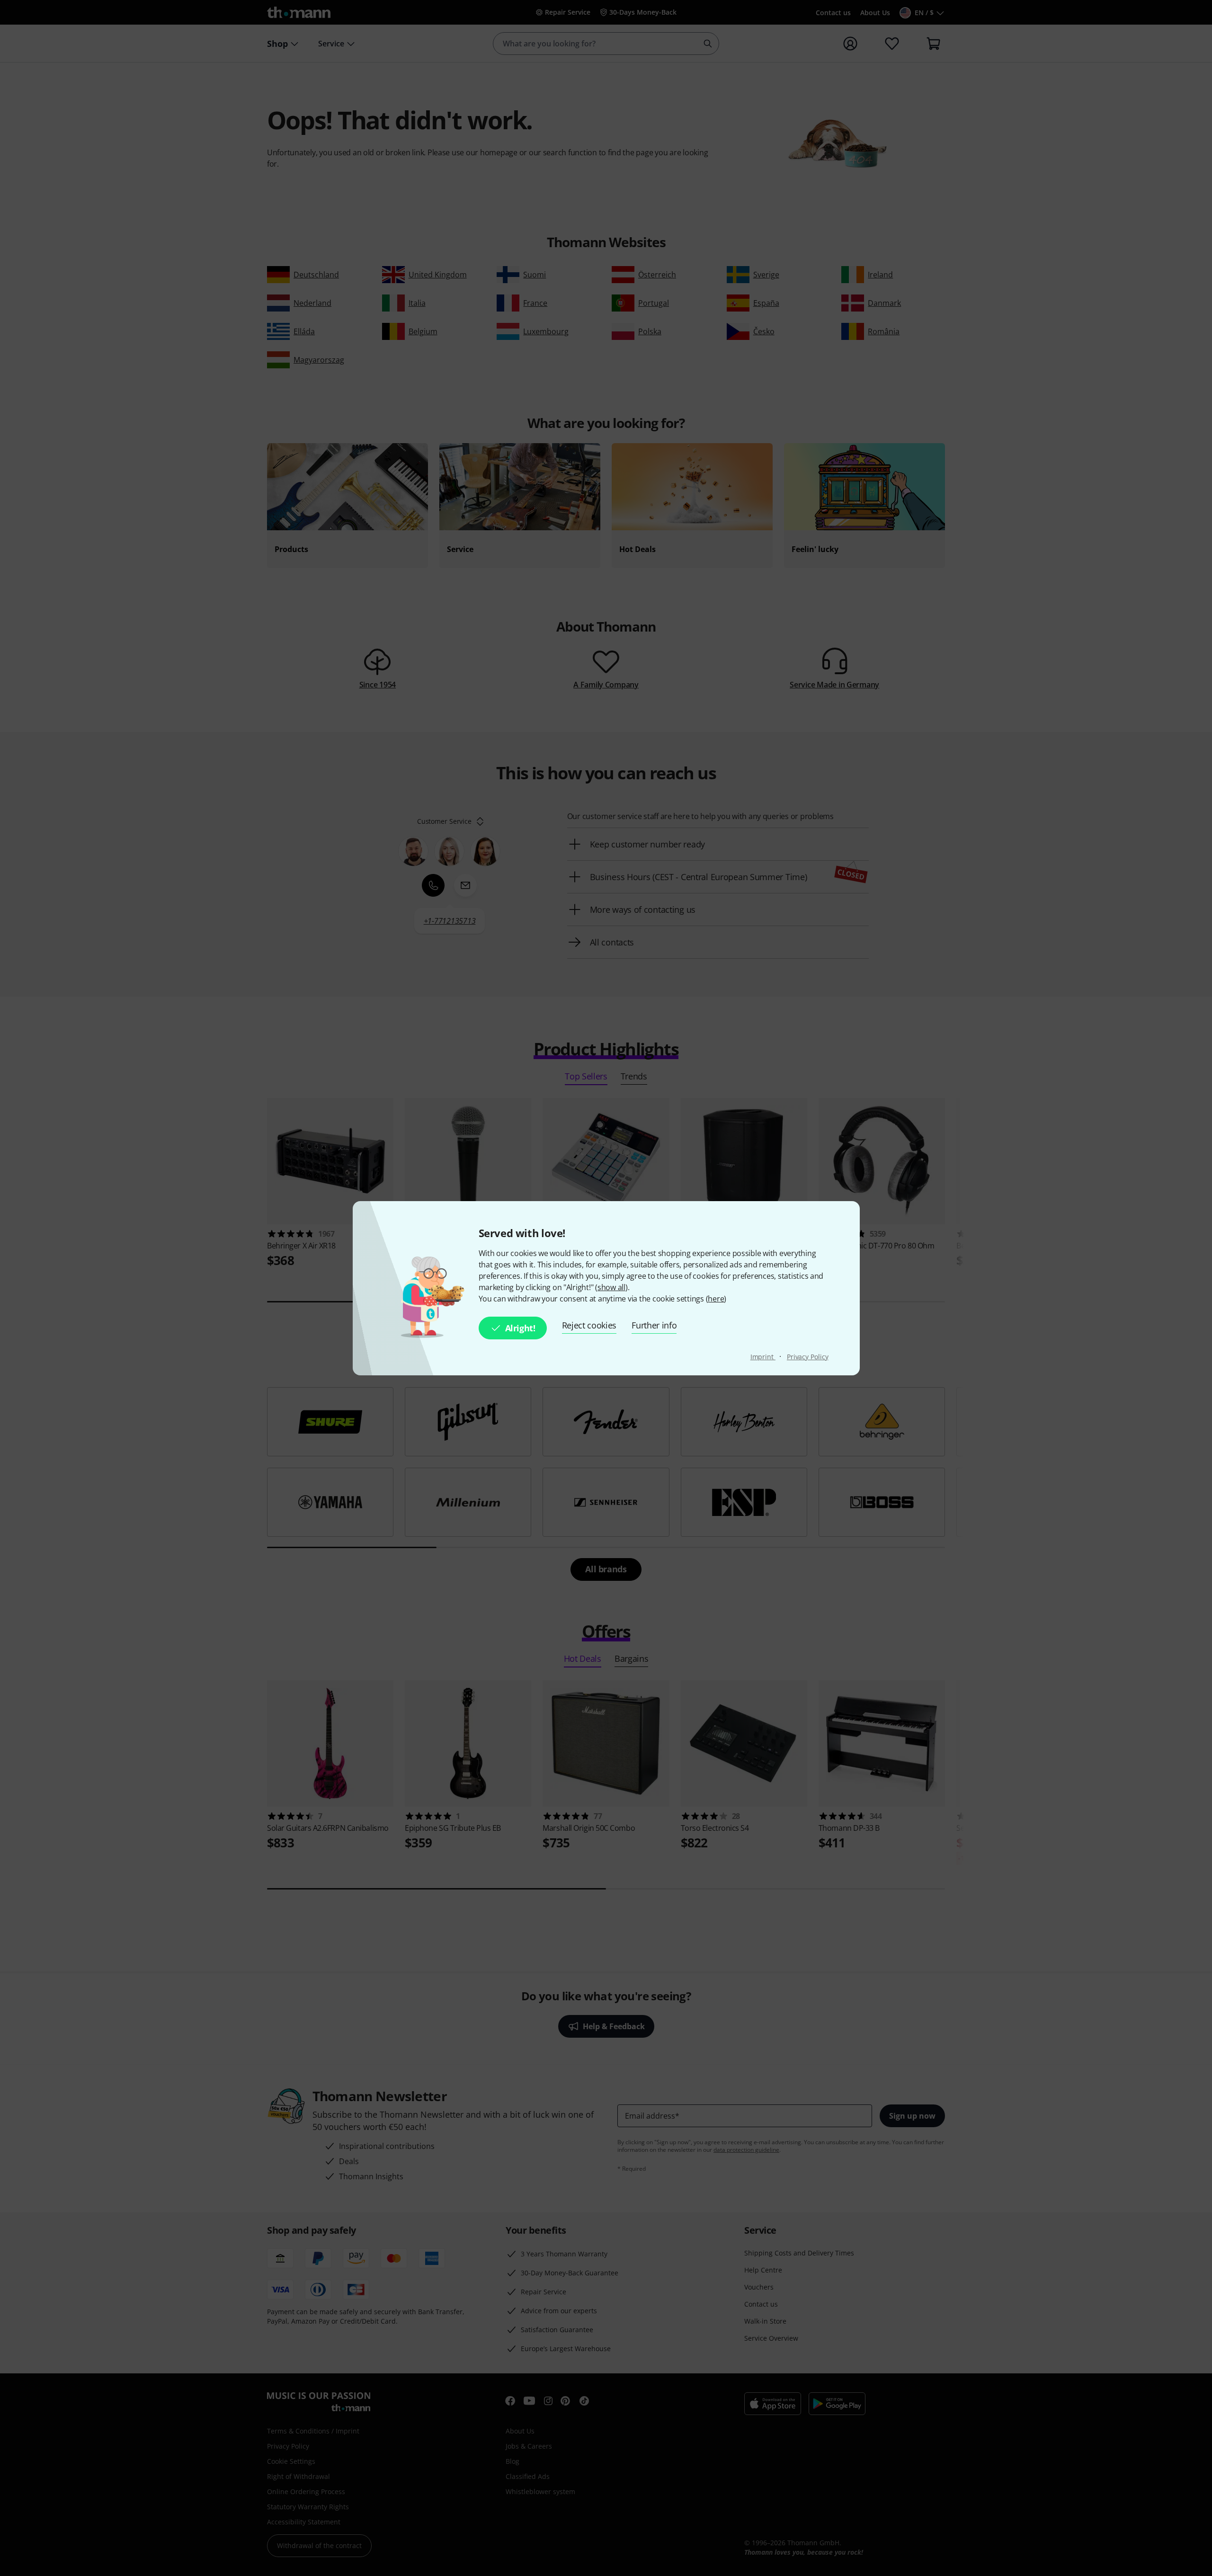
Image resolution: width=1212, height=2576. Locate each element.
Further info (654, 1325)
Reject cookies (589, 1325)
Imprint (763, 1357)
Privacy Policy (808, 1357)
